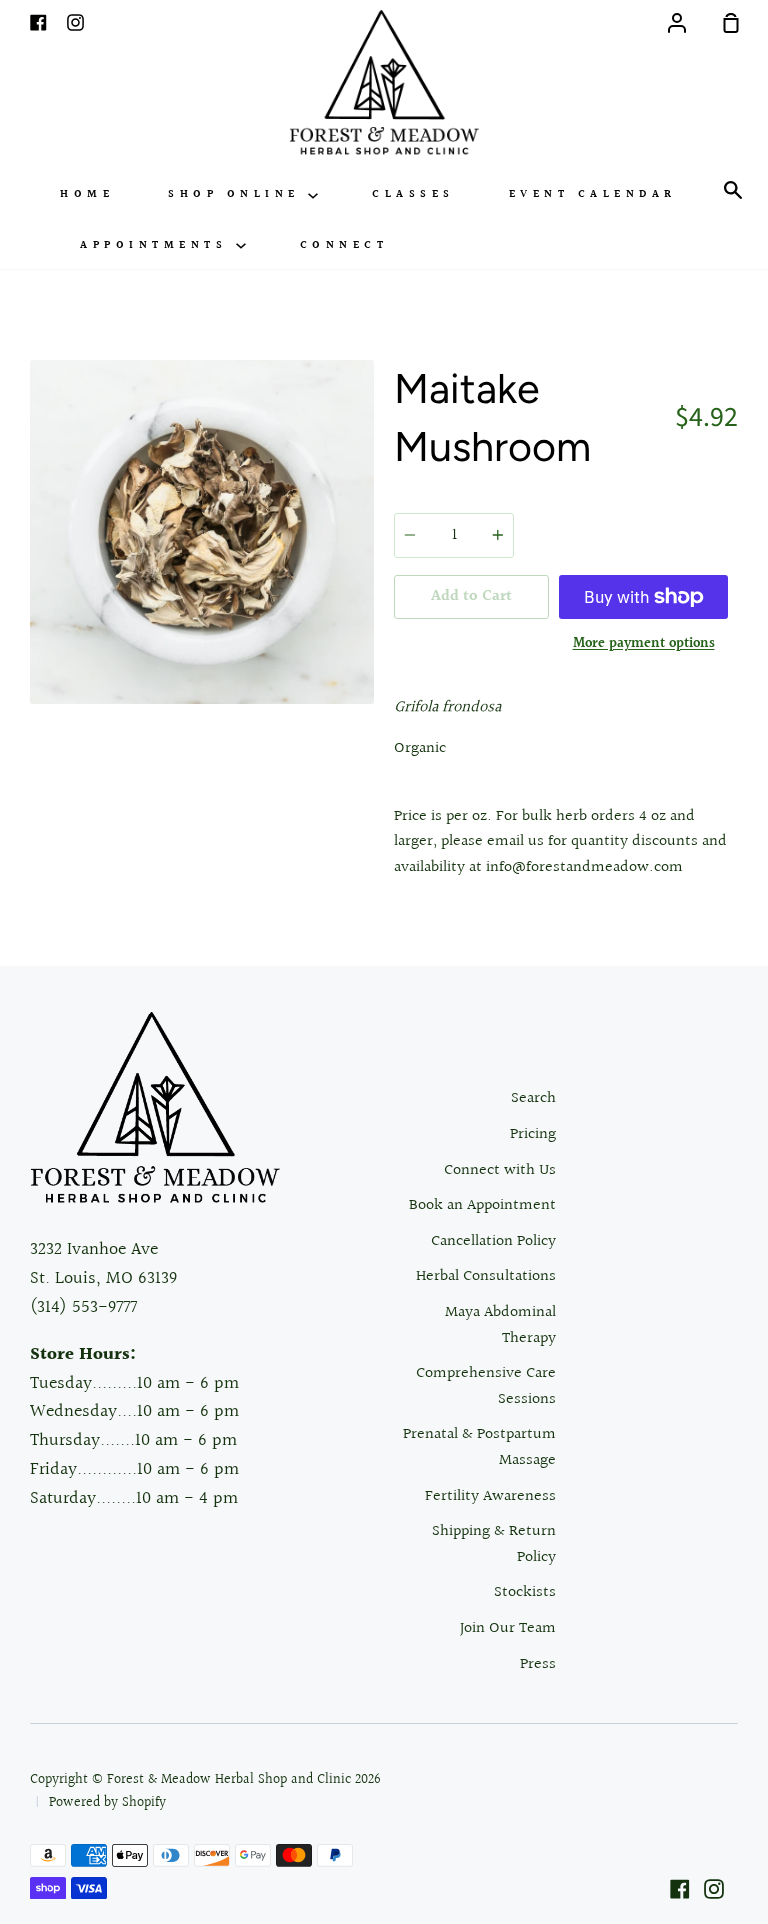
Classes (413, 194)
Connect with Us (500, 1170)
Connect (344, 245)
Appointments (158, 245)
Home (87, 194)
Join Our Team (508, 1628)
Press (538, 1664)
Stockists (525, 1592)
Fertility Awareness (490, 1496)
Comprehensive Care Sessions (486, 1386)
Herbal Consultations (486, 1276)
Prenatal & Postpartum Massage (479, 1447)
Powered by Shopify (107, 1803)
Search (533, 1098)
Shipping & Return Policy (494, 1544)
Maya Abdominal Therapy (500, 1325)
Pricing (533, 1134)
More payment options (644, 644)
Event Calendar (593, 194)
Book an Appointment (482, 1205)
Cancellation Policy (493, 1241)
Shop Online (238, 194)
